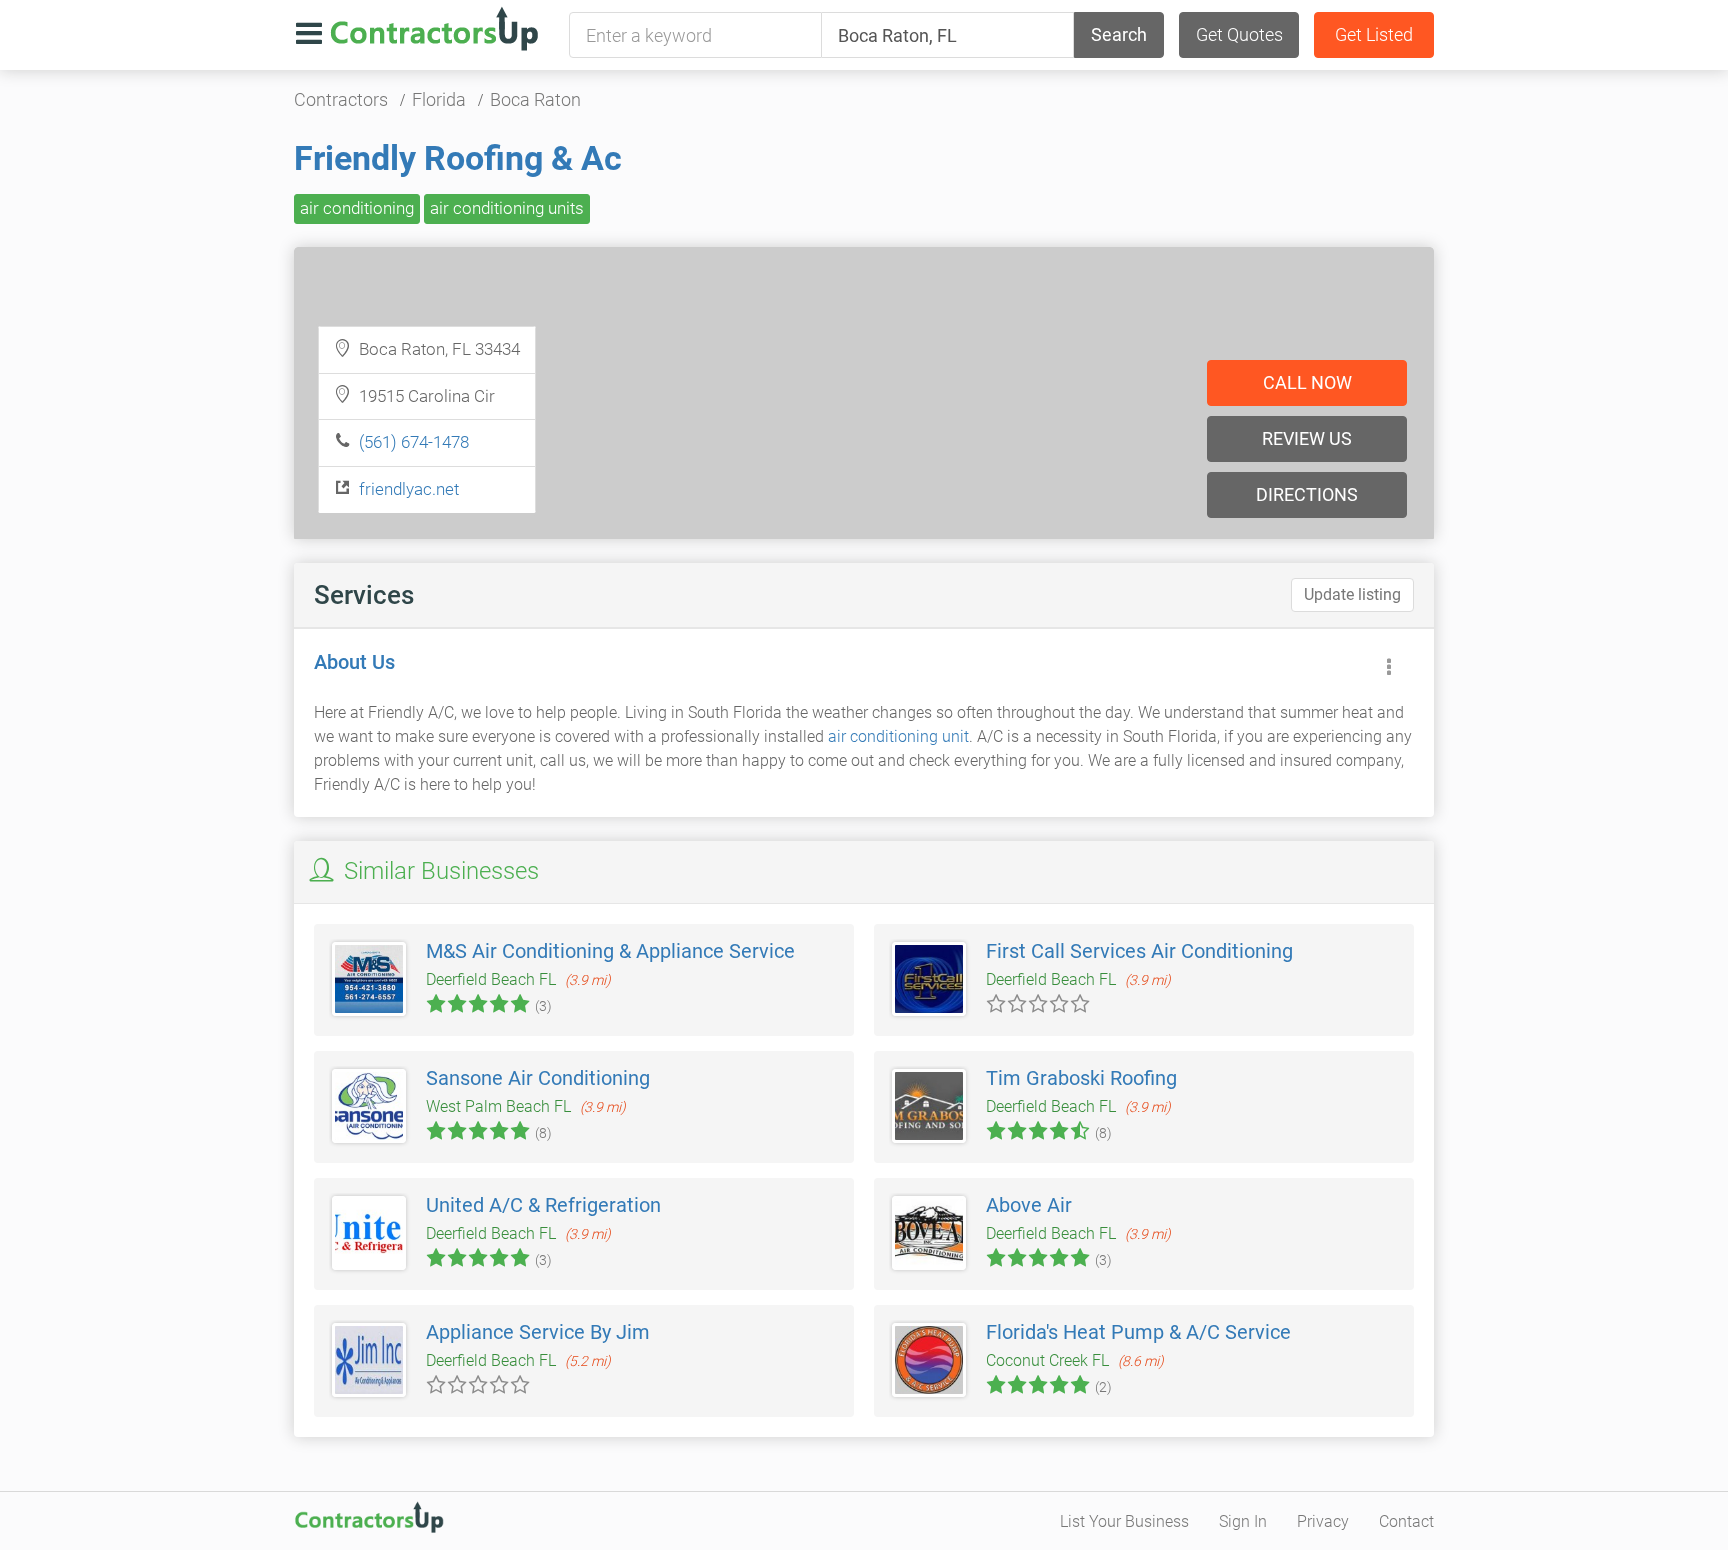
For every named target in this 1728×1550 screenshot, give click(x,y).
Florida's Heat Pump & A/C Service (1138, 1332)
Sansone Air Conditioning (538, 1078)
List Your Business (1124, 1521)
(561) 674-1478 (414, 442)
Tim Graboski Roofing (1081, 1078)
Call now (1307, 382)
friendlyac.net (409, 489)
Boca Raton (535, 99)
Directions (1307, 494)
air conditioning (357, 208)
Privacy (1323, 1521)
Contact (1406, 1521)
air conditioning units (507, 208)
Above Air (1029, 1205)
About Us (354, 662)
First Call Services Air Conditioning (1139, 951)
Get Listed (1374, 34)
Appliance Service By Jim (538, 1332)
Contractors (341, 99)
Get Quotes (1239, 34)
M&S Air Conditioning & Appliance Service (610, 951)
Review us (1307, 438)
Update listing (1352, 594)
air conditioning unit (898, 736)
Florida (439, 99)
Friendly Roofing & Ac (458, 158)
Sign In (1243, 1521)
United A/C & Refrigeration (543, 1205)
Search (1119, 34)
